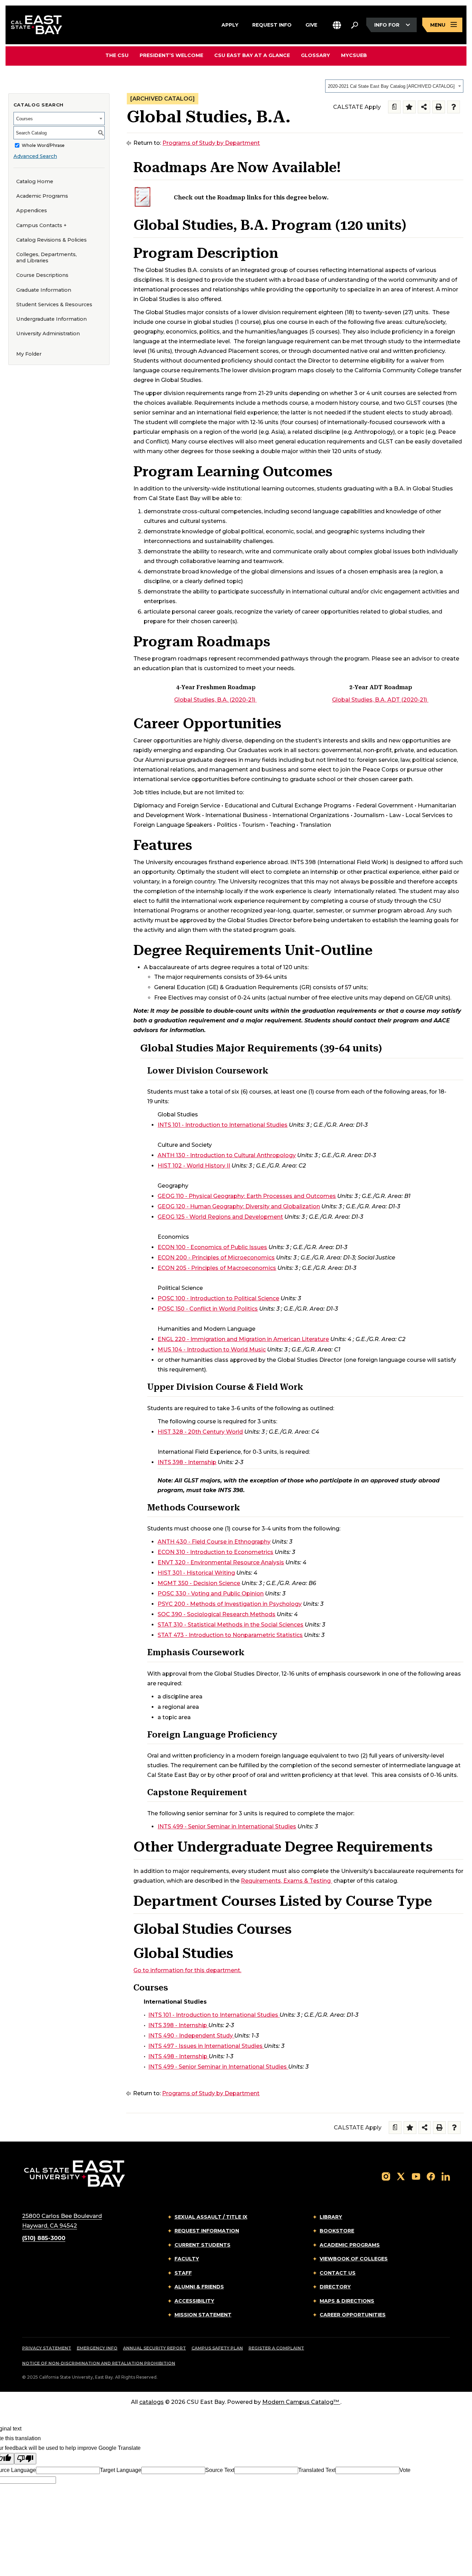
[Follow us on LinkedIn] (446, 2176)
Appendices (32, 210)
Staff (183, 2273)
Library (331, 2217)
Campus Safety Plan (217, 2348)
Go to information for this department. (187, 1970)
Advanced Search (35, 156)
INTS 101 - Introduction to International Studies (223, 1125)
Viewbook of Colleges (354, 2259)
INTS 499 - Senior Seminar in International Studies (227, 1826)
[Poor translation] (25, 2459)
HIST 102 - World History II (194, 1166)
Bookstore (337, 2231)
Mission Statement (203, 2315)
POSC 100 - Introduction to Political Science (218, 1298)
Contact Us (338, 2273)
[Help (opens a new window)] (454, 107)
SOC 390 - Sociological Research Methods (216, 1614)
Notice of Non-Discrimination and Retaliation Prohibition (99, 2363)
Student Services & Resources (54, 305)
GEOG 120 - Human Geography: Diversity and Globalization (239, 1206)
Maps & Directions (347, 2301)
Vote (405, 2470)
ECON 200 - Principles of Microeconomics (216, 1258)
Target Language (121, 2470)
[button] (337, 25)
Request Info (272, 24)
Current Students (202, 2245)
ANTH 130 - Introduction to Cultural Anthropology (227, 1155)
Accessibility (194, 2301)
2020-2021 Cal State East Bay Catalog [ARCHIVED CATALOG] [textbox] (391, 86)
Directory (335, 2287)
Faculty (187, 2259)
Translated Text (317, 2470)
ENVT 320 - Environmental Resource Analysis (221, 1562)
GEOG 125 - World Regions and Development (220, 1217)
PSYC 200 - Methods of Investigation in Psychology (230, 1604)
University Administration (48, 334)
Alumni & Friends (199, 2287)
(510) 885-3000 (44, 2238)
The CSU (117, 56)
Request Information (207, 2231)
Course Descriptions (42, 275)
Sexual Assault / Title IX (211, 2217)
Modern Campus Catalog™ (301, 2402)
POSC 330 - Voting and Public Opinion (211, 1594)
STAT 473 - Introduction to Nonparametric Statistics (230, 1635)
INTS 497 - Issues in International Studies (205, 2046)
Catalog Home (35, 181)
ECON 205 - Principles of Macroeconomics (217, 1268)
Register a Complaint (276, 2348)
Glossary (315, 56)
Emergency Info (97, 2348)
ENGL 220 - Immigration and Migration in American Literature (243, 1339)
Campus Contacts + (41, 225)
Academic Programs (42, 196)
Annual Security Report (154, 2348)
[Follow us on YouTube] (416, 2176)
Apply (230, 24)
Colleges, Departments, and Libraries (46, 258)
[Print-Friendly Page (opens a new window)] (439, 107)
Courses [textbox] (25, 119)
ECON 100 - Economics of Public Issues (212, 1247)
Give (311, 24)
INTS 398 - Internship (187, 1462)
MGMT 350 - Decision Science (199, 1583)
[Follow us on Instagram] (386, 2176)
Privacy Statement (47, 2348)
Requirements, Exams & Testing (286, 1881)
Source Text (220, 2470)
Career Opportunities (353, 2315)
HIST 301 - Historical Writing (196, 1573)
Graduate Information (44, 290)
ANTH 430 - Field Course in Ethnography (214, 1542)
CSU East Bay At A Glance (252, 56)
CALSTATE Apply (357, 107)
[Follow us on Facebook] (431, 2176)
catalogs (152, 2402)
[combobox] (394, 86)
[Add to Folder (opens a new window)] (409, 107)
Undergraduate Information (51, 319)
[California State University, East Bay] (74, 2173)
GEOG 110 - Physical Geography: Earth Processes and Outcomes (247, 1196)
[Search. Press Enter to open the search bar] (355, 25)
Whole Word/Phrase (43, 145)
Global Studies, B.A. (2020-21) (215, 700)
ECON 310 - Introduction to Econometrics (215, 1552)
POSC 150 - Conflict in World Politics (208, 1309)
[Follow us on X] (401, 2176)
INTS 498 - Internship (178, 2056)
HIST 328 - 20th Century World (200, 1432)
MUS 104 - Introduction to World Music (212, 1350)
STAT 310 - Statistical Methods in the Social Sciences (230, 1625)
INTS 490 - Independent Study (191, 2036)
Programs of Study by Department (211, 143)
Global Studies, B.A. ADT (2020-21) (380, 700)
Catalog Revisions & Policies (51, 240)
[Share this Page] (424, 107)
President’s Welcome (171, 56)
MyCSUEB (354, 55)
